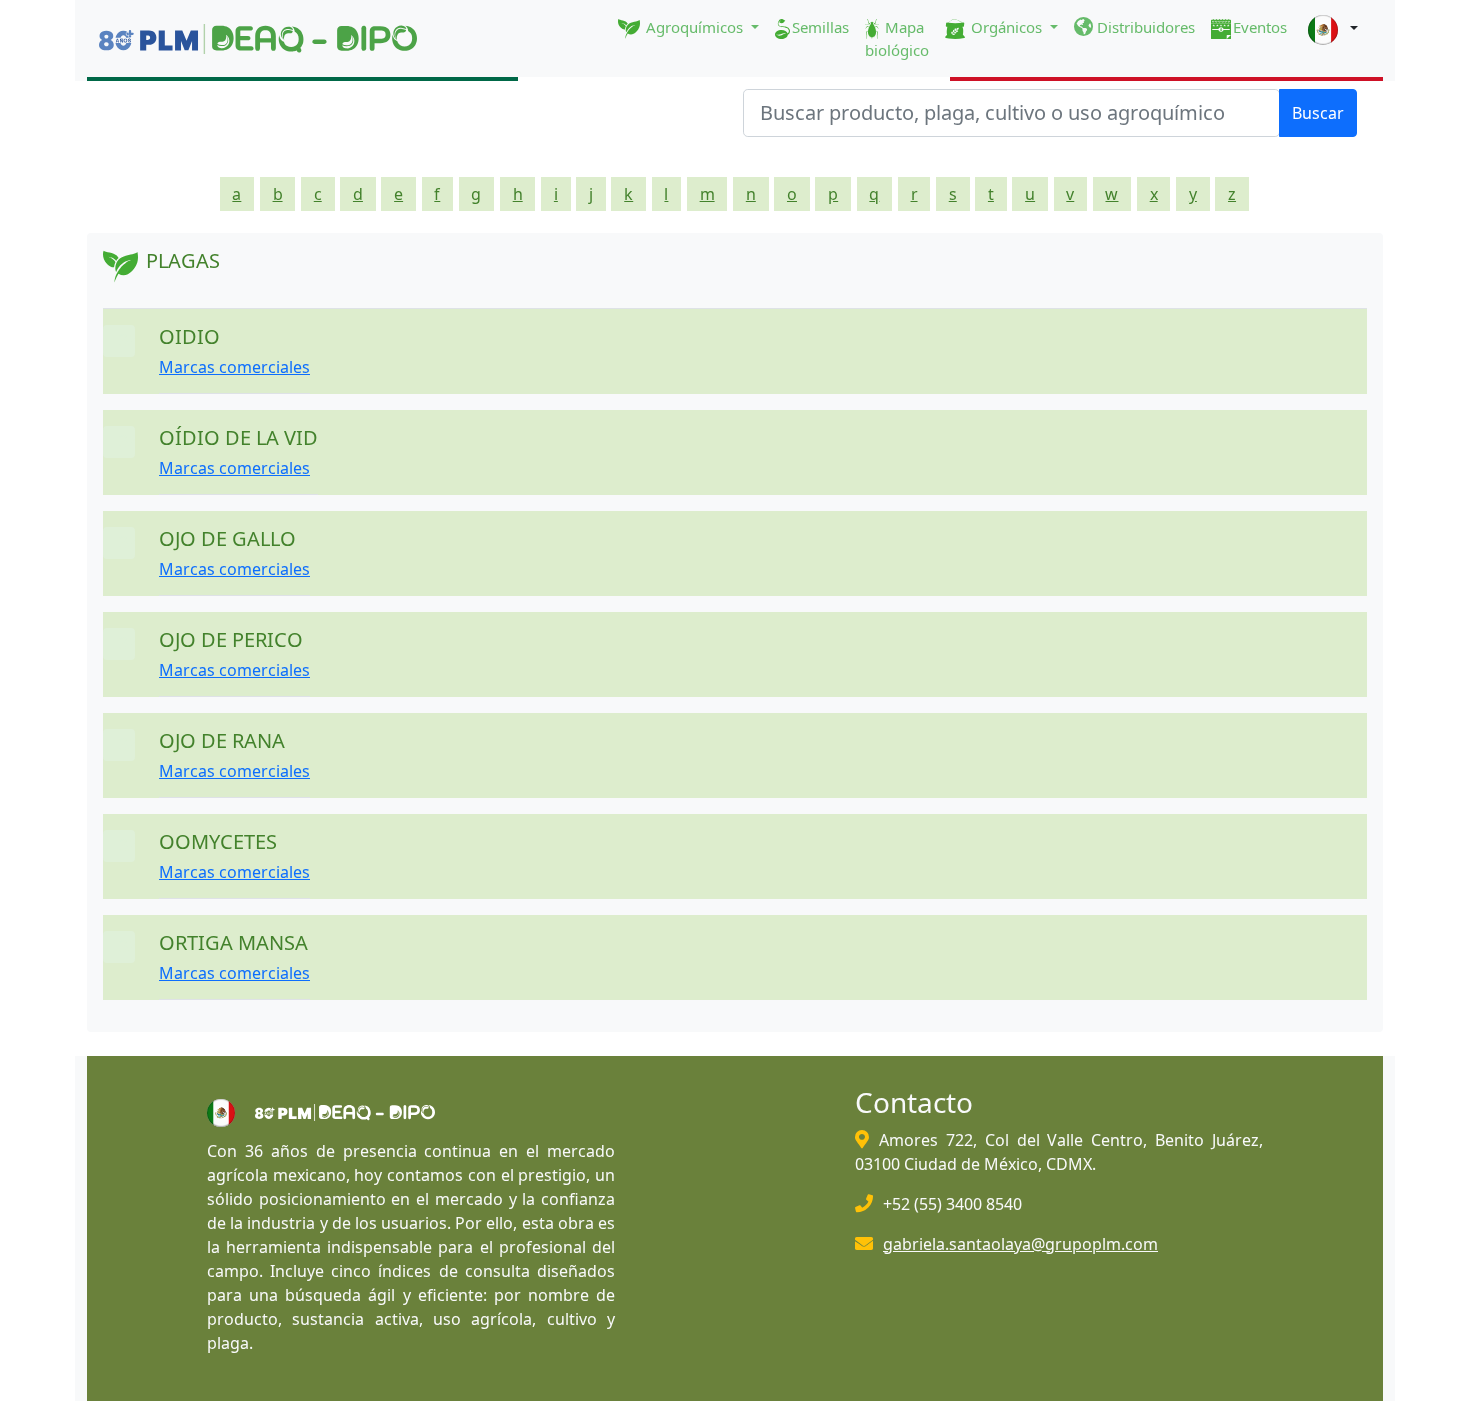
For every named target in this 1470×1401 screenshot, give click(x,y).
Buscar (1318, 113)
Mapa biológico (897, 38)
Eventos (1260, 27)
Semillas (820, 27)
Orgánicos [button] (1006, 27)
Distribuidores (1144, 27)
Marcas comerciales (234, 367)
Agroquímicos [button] (694, 27)
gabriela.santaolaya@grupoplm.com (1020, 1244)
